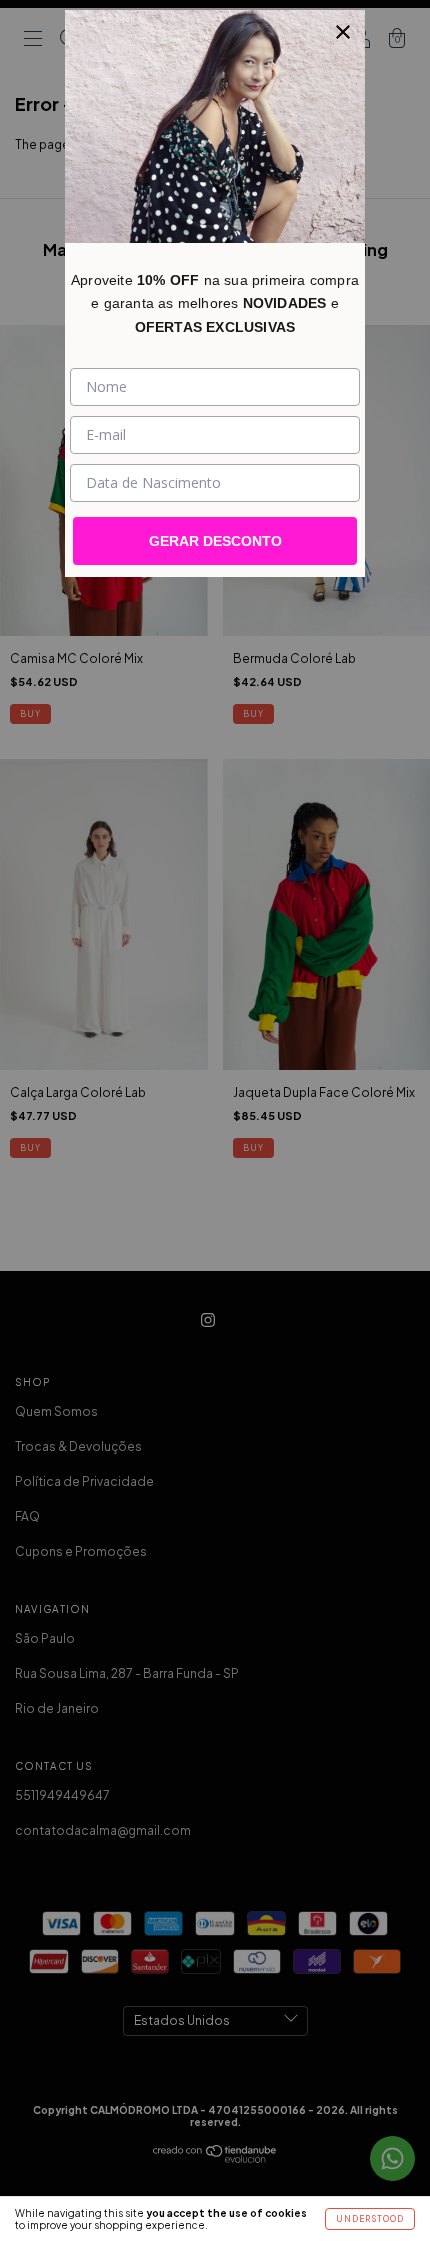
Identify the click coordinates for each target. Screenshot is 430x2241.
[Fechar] (343, 32)
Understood (370, 2219)
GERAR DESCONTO (215, 541)
